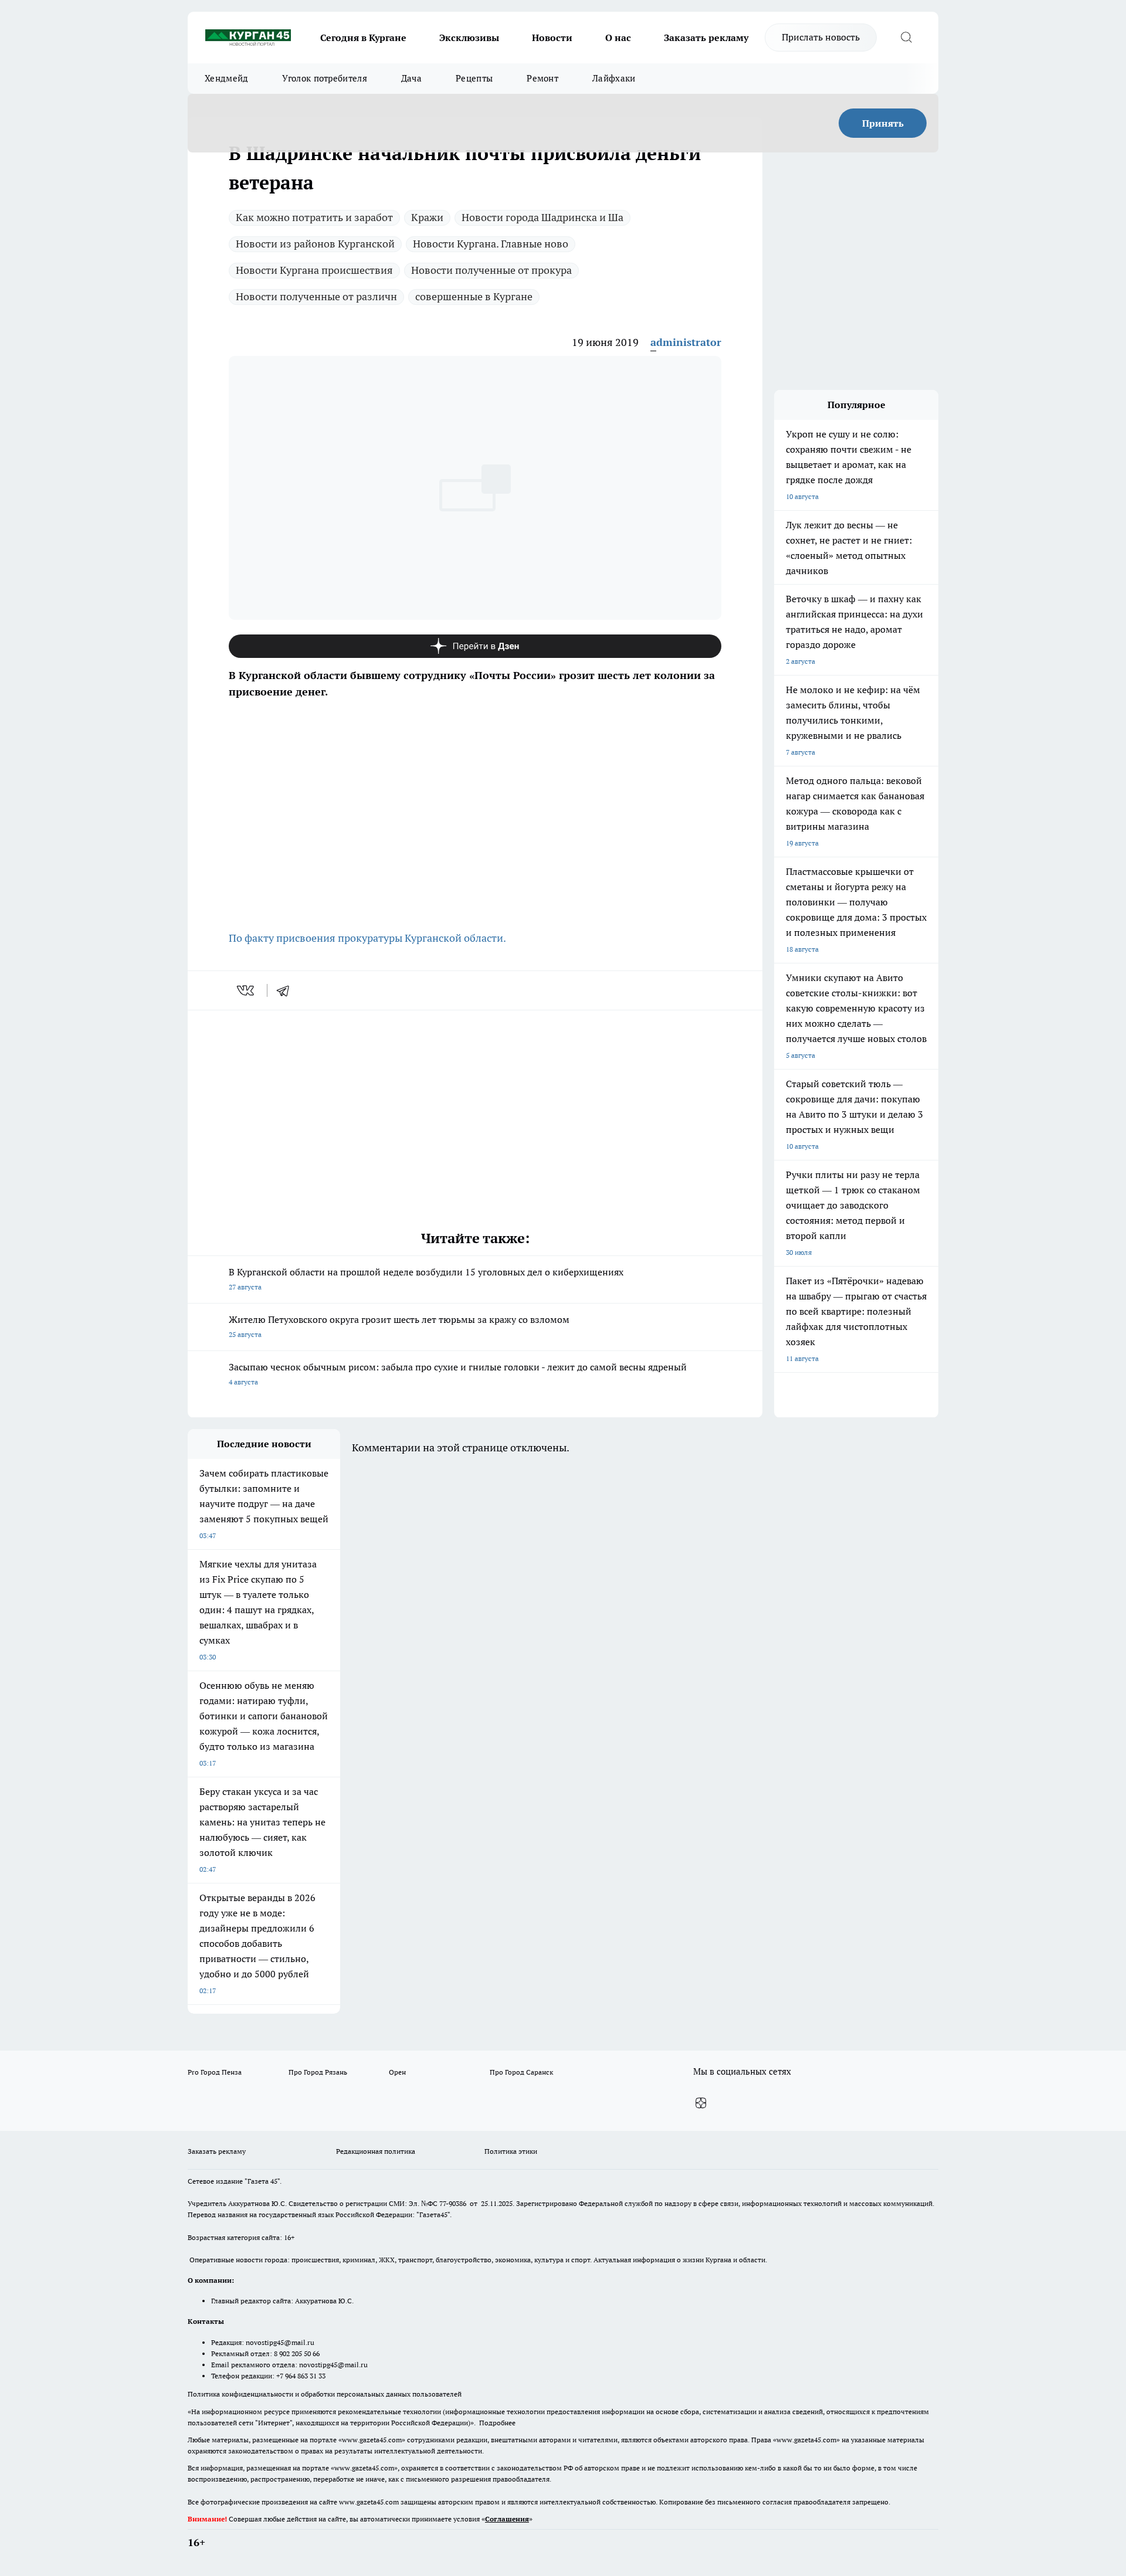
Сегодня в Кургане (363, 38)
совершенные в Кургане (474, 296)
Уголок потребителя (324, 78)
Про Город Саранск (521, 2072)
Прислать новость (821, 37)
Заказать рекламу (706, 38)
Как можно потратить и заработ (314, 217)
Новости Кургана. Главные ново (491, 244)
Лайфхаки (614, 78)
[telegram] (287, 990)
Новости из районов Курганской (315, 244)
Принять (883, 123)
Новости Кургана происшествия (314, 270)
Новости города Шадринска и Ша (542, 217)
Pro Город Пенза (215, 2072)
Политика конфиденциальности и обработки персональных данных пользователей (325, 2394)
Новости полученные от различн (316, 296)
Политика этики (511, 2151)
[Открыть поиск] (906, 38)
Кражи (427, 217)
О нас (618, 38)
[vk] (247, 990)
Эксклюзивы (469, 38)
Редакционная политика (376, 2151)
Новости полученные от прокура (491, 270)
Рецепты (474, 78)
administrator (686, 342)
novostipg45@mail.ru (280, 2342)
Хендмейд (226, 78)
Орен (397, 2072)
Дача (411, 78)
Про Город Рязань (318, 2072)
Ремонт (542, 78)
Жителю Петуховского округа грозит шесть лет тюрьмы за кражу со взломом (399, 1326)
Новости (552, 38)
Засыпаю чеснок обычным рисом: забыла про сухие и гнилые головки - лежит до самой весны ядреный (458, 1374)
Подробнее (497, 2423)
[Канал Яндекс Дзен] (475, 646)
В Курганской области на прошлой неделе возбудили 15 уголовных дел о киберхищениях (426, 1279)
